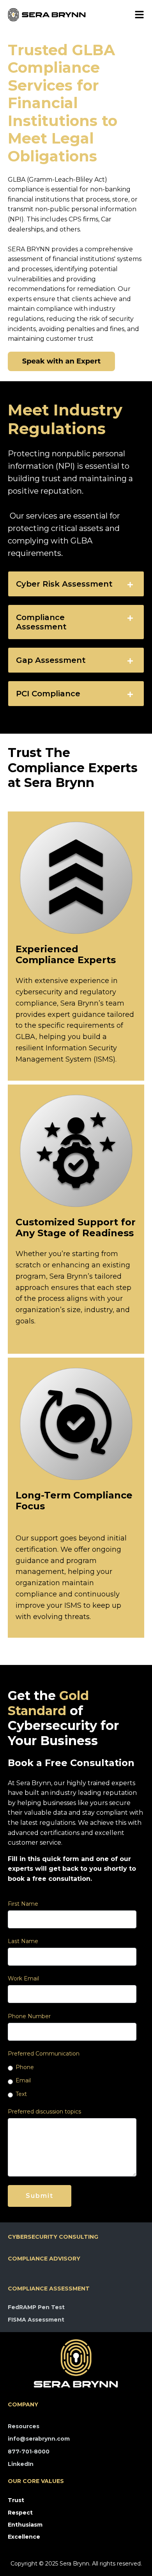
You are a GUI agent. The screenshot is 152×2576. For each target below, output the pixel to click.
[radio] (72, 2067)
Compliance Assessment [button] (41, 622)
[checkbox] (72, 2081)
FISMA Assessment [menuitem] (36, 2320)
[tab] (76, 584)
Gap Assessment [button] (51, 660)
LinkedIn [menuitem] (21, 2464)
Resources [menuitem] (24, 2426)
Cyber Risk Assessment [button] (64, 584)
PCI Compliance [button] (48, 694)
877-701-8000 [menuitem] (29, 2452)
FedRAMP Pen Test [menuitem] (36, 2307)
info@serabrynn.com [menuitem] (39, 2439)
